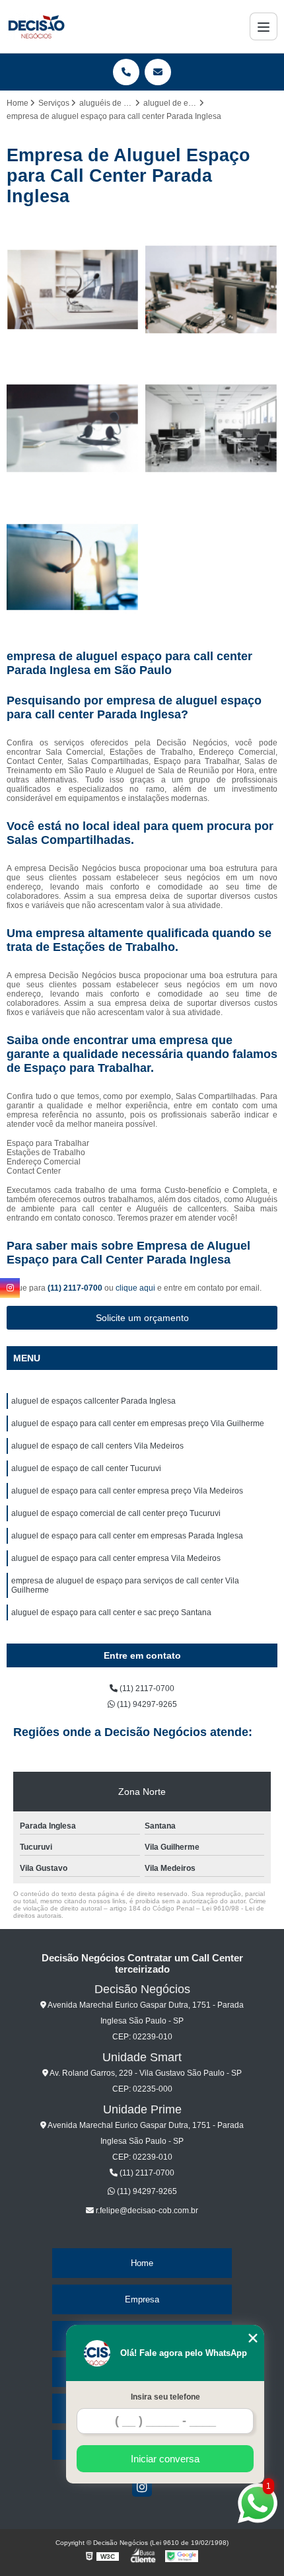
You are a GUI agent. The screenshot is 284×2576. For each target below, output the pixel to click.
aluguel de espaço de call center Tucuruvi (86, 1468)
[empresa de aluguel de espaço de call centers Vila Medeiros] (211, 289)
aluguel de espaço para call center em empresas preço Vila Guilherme (138, 1423)
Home (142, 2263)
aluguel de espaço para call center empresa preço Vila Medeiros (127, 1491)
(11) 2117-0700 (76, 1288)
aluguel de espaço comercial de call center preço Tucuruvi (116, 1513)
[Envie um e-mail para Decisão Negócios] (158, 72)
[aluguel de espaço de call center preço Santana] (73, 289)
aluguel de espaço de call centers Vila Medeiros (97, 1446)
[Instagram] (142, 2487)
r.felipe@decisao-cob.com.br (146, 2211)
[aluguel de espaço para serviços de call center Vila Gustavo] (211, 428)
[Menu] (264, 26)
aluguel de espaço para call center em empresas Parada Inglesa (127, 1536)
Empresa (142, 2299)
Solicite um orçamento (142, 1318)
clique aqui (135, 1288)
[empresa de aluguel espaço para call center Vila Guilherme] (73, 428)
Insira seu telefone (165, 2397)
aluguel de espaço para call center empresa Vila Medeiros (116, 1558)
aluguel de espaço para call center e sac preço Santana (111, 1612)
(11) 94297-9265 (146, 1704)
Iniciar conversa (165, 2459)
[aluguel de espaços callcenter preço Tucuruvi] (73, 567)
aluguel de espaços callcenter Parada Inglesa (93, 1401)
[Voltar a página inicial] (36, 26)
